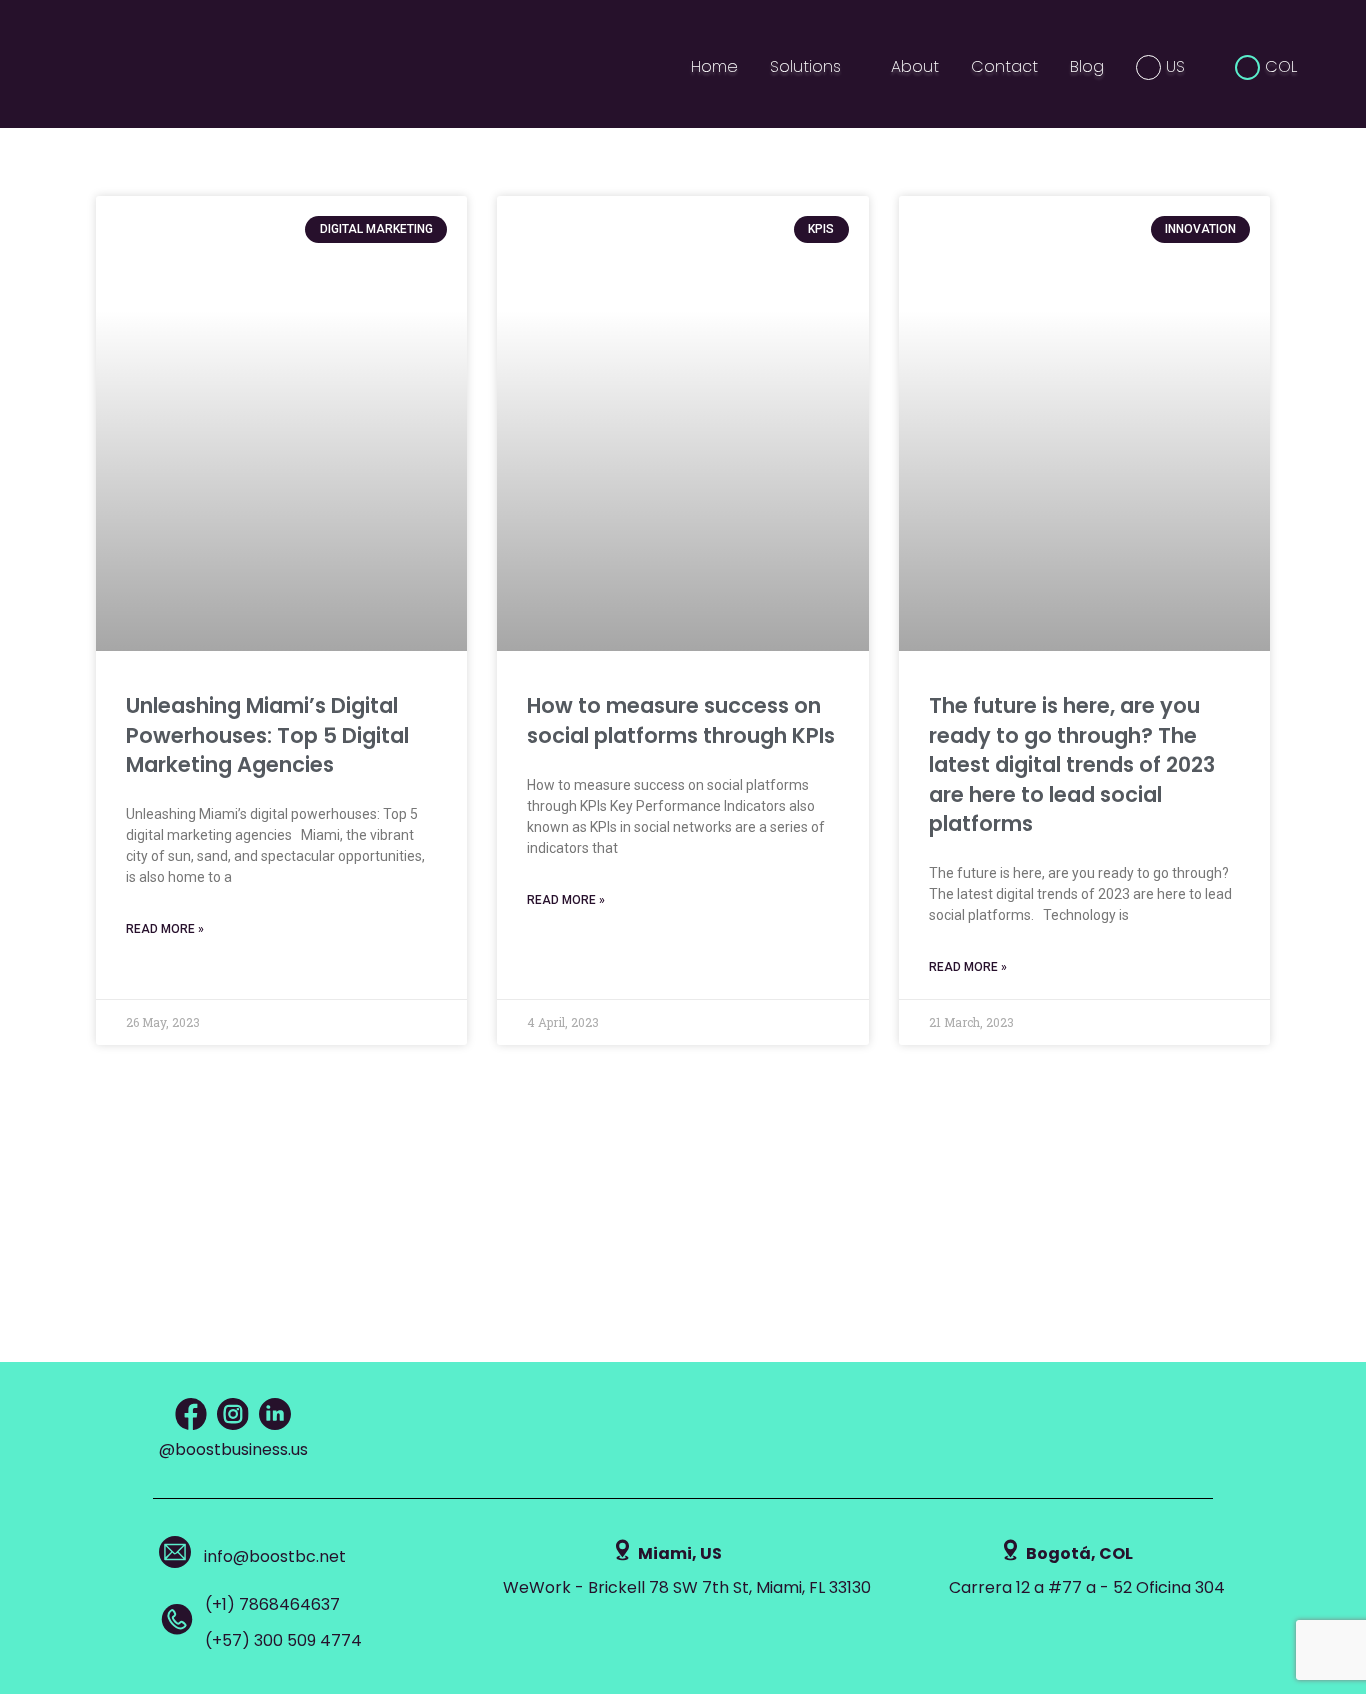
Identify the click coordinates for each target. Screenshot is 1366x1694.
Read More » (165, 929)
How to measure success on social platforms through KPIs (681, 720)
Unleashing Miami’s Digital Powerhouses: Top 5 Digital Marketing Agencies (267, 735)
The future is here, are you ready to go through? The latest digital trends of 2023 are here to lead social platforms (1072, 764)
